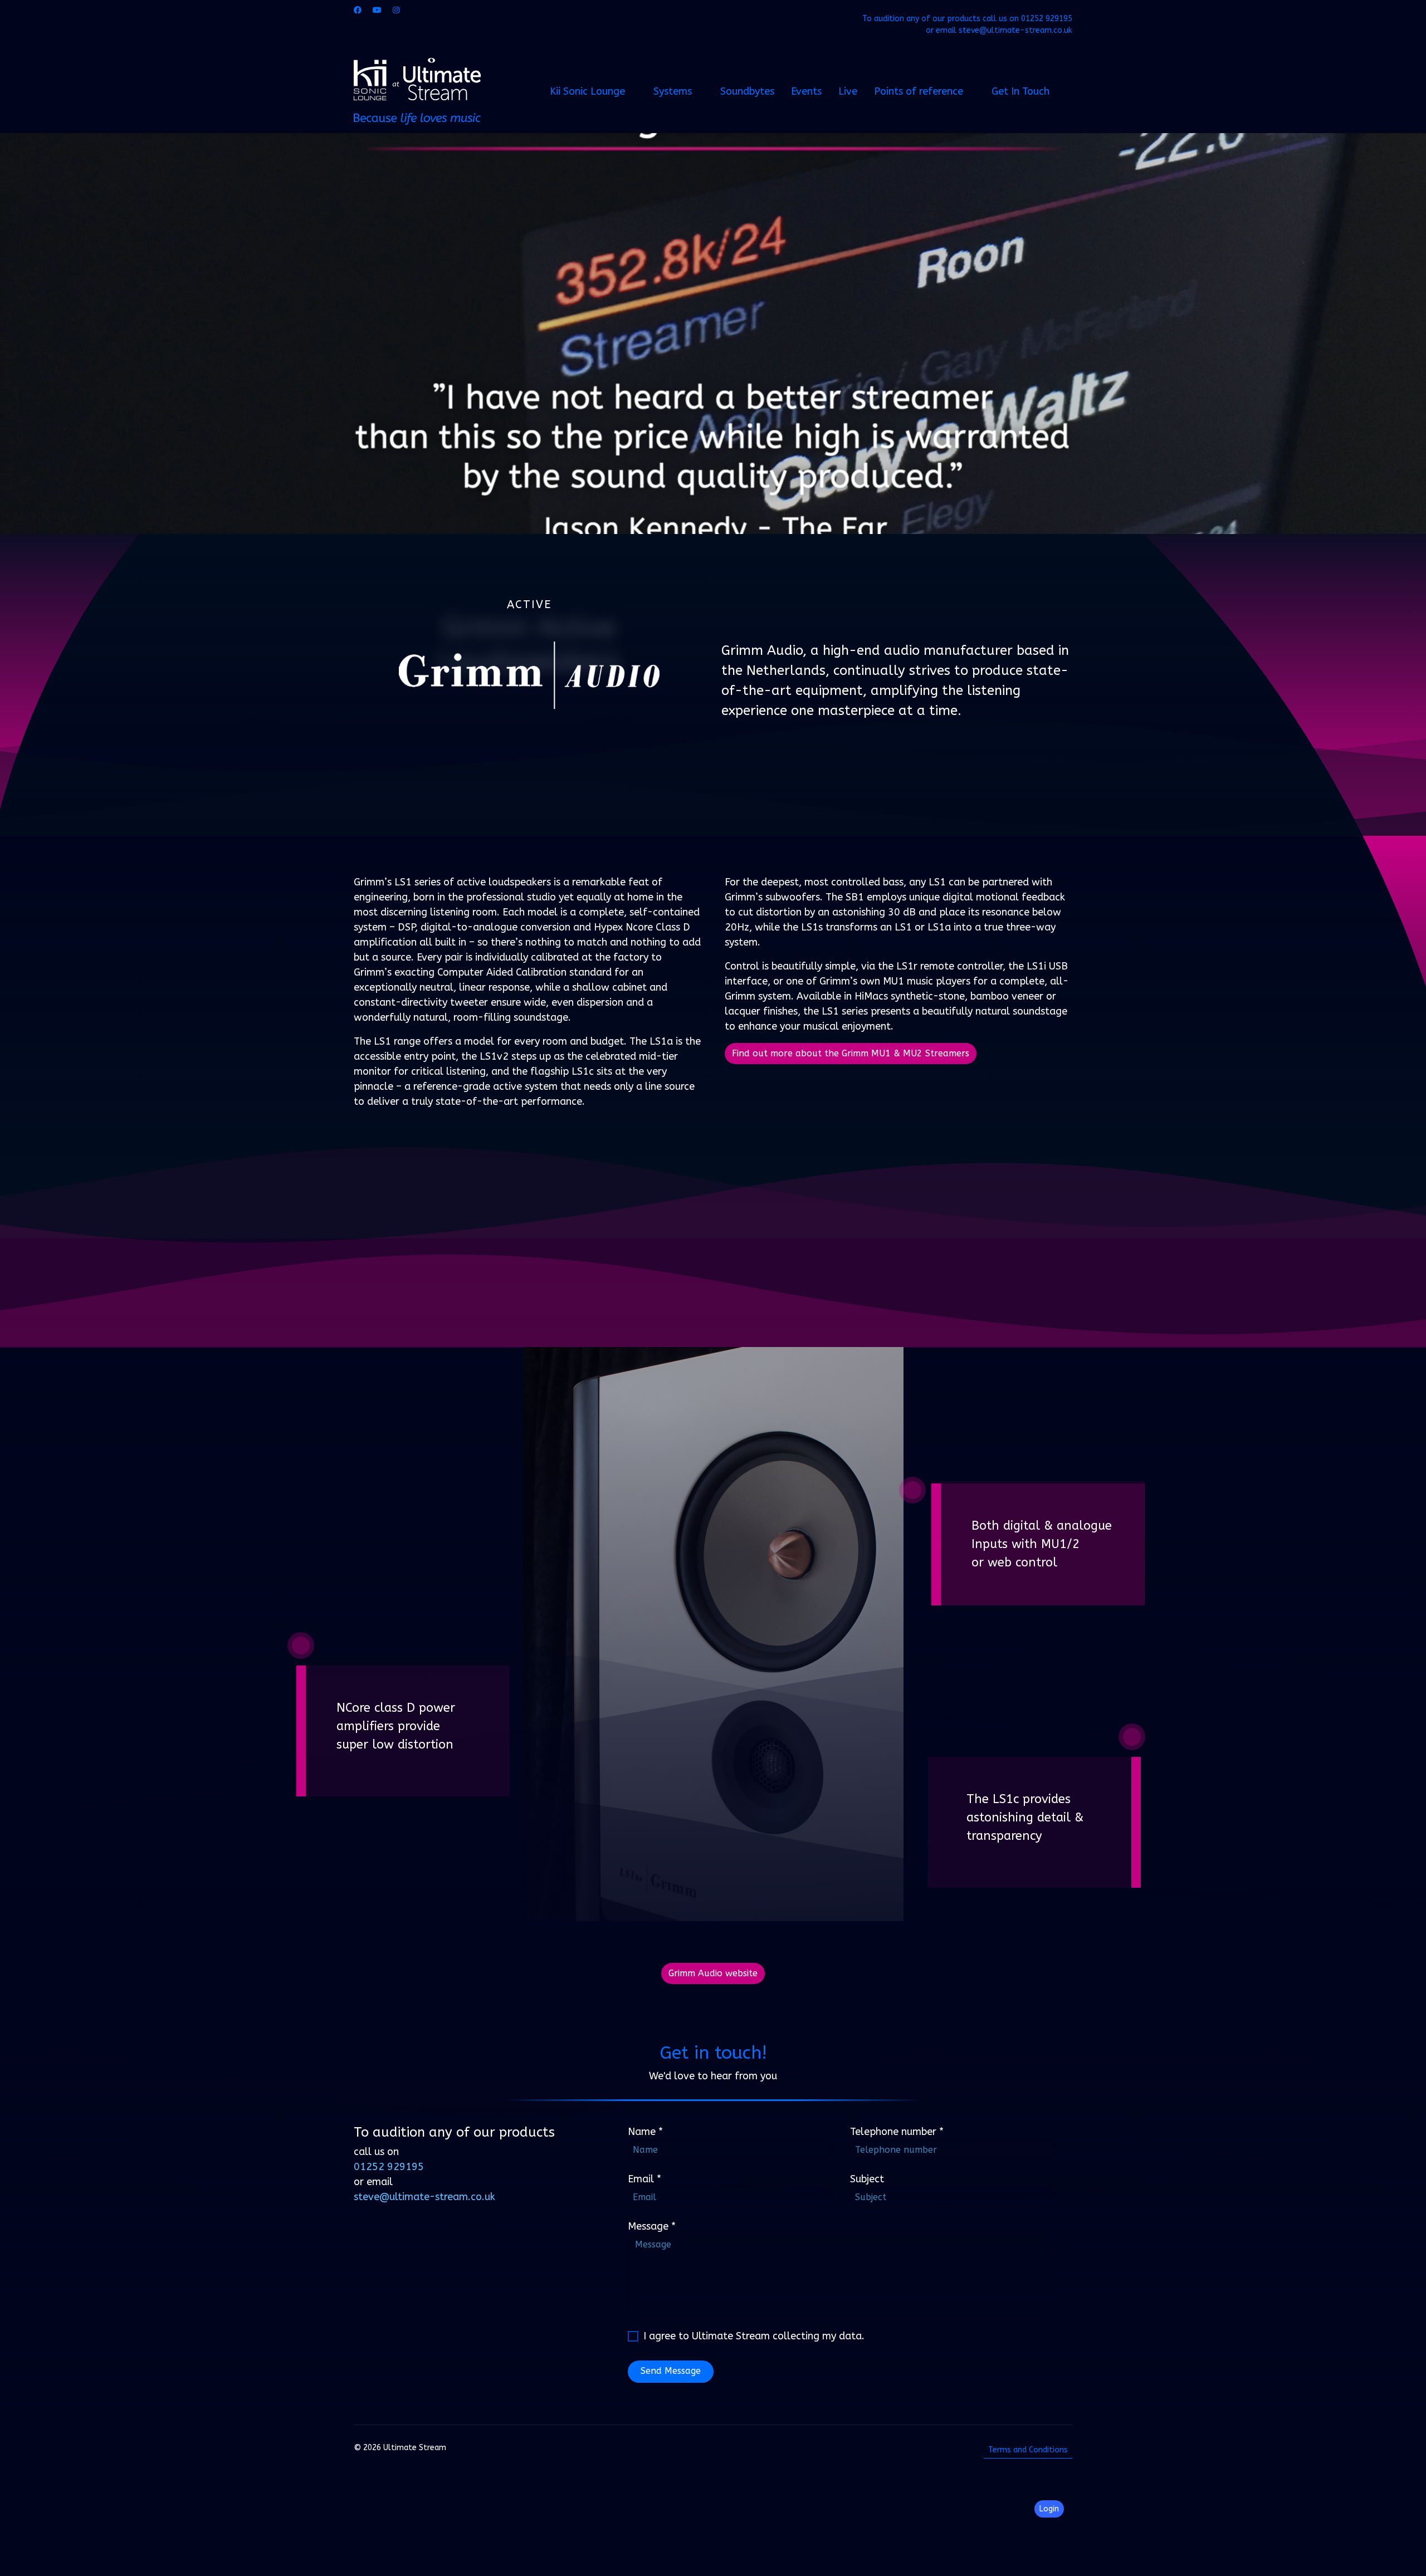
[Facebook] (358, 10)
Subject (867, 2179)
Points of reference (919, 91)
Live (848, 91)
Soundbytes (747, 91)
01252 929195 (1047, 19)
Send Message (671, 2371)
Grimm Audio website (713, 1973)
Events (806, 91)
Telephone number (897, 2132)
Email (644, 2179)
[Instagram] (396, 10)
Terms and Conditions (1028, 2450)
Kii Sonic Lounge (587, 91)
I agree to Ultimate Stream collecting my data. (754, 2336)
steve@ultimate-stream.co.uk (1015, 30)
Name (645, 2132)
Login (1049, 2509)
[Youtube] (377, 10)
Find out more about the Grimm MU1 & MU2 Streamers (851, 1053)
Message (652, 2226)
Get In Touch (1020, 91)
